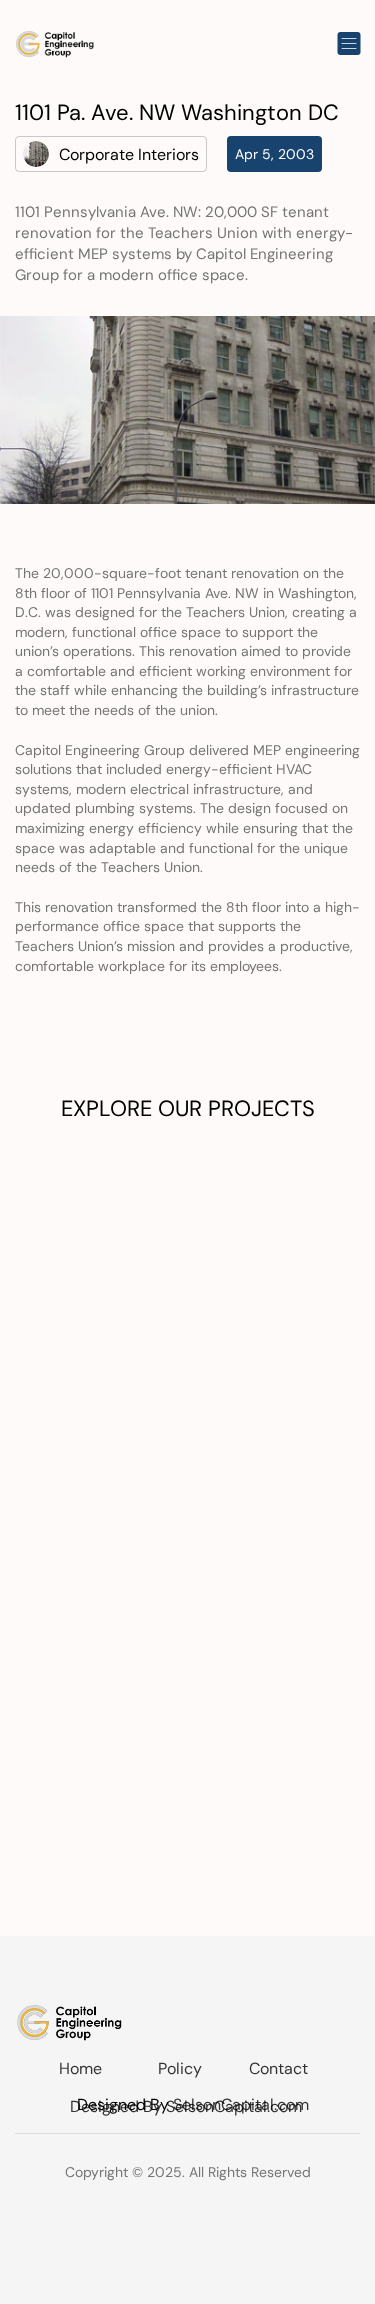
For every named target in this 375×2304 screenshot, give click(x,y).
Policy (180, 2068)
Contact (278, 2068)
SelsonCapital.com (241, 2104)
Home (80, 2068)
